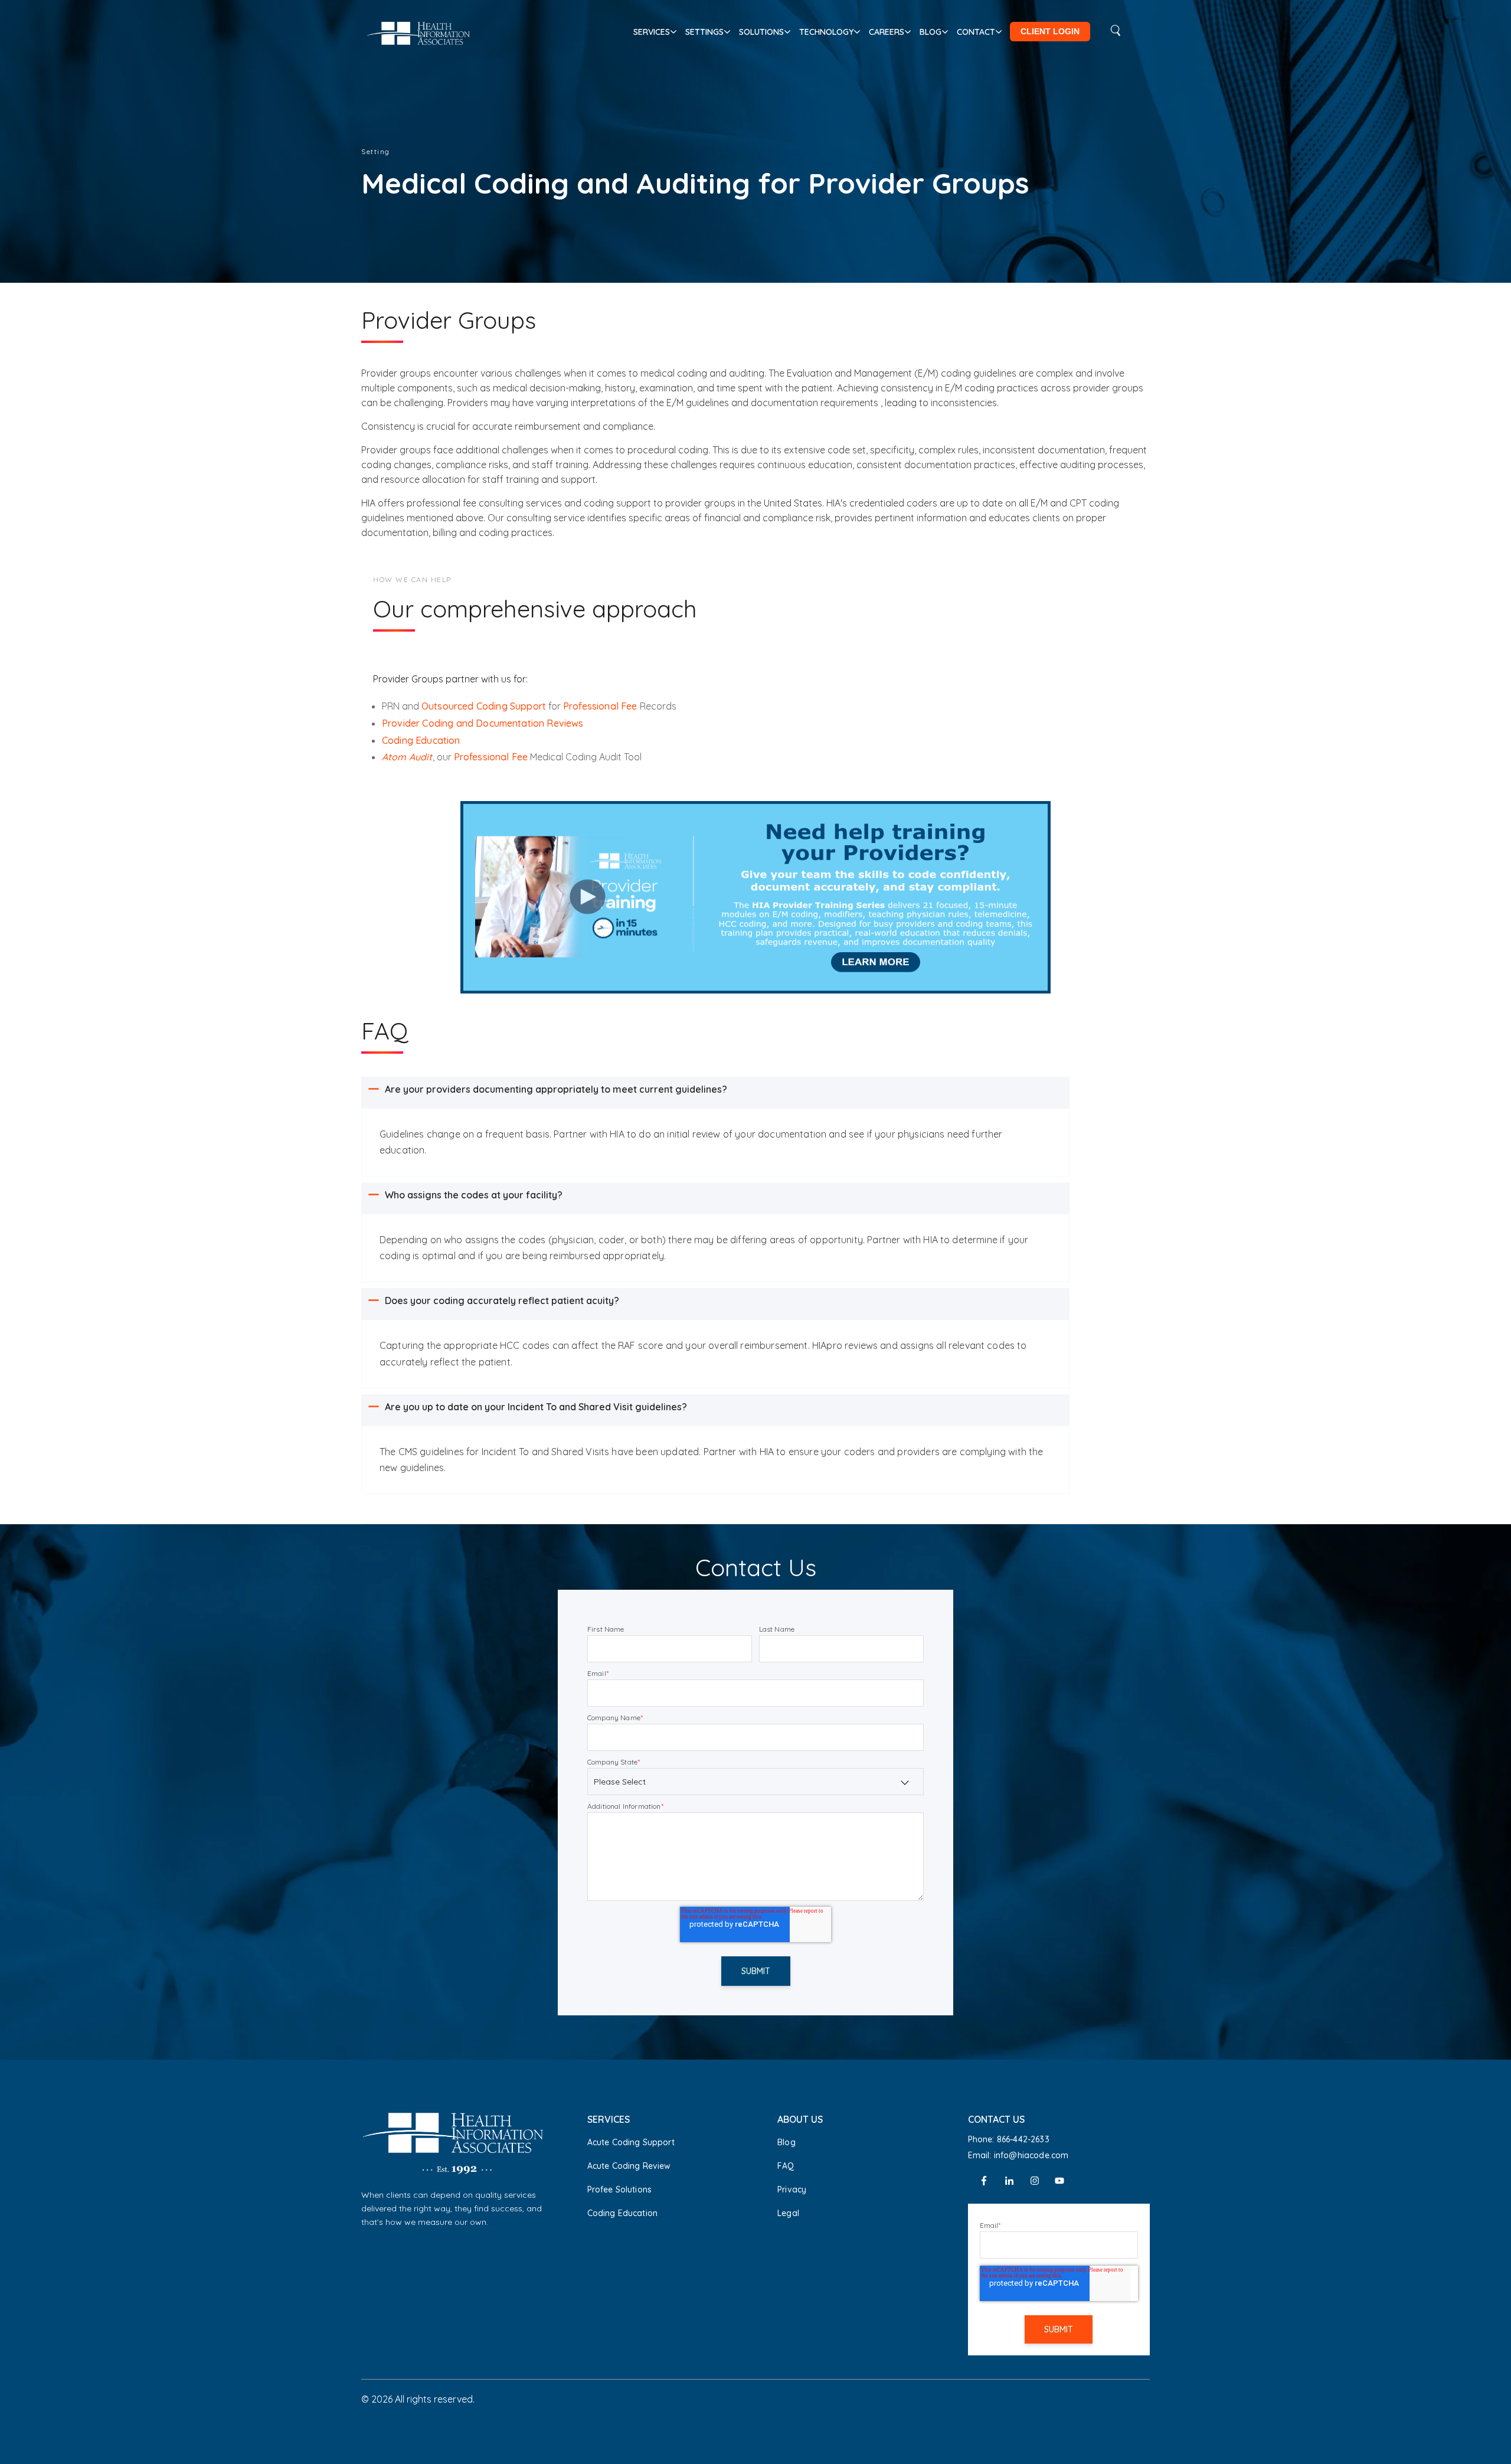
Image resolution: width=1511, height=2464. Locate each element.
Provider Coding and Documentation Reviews (483, 723)
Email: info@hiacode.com (1018, 2155)
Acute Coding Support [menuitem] (631, 2142)
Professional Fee (601, 706)
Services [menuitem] (652, 32)
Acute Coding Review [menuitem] (629, 2166)
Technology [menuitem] (826, 32)
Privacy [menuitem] (792, 2190)
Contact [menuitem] (976, 32)
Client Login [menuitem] (1050, 31)
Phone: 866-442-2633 (1009, 2139)
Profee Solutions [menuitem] (620, 2190)
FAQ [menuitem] (786, 2166)
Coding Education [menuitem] (623, 2213)
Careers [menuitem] (887, 32)
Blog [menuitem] (931, 32)
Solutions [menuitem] (761, 32)
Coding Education (421, 740)
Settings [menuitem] (704, 32)
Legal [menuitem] (788, 2213)
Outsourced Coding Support (484, 706)
